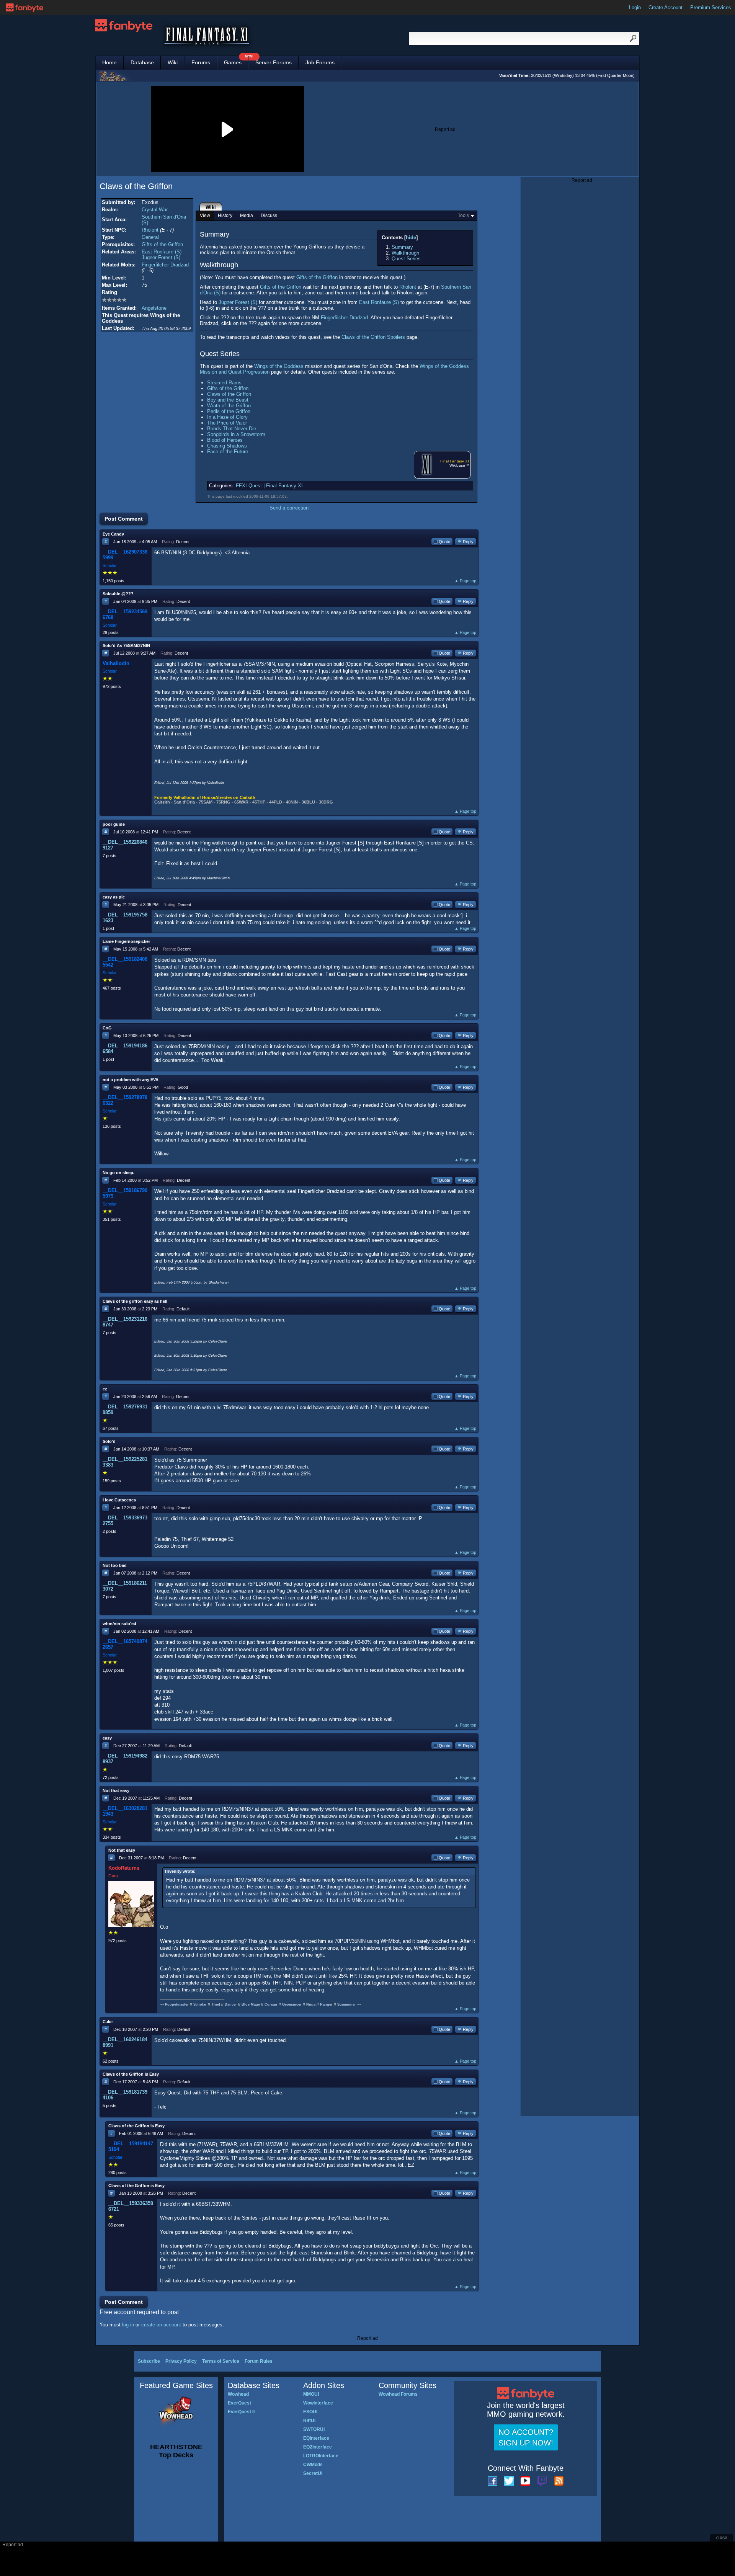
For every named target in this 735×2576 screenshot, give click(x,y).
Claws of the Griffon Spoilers (373, 337)
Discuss (269, 216)
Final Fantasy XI (455, 461)
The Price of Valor (227, 423)
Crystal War (155, 210)
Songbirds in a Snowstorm (236, 434)
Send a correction (289, 508)
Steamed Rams (224, 383)
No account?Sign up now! (526, 2437)
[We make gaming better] (24, 8)
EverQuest (239, 2403)
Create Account (666, 7)
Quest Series (406, 259)
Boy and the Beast (228, 400)
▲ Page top (465, 581)
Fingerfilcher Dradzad (165, 265)
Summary (402, 247)
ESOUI (310, 2412)
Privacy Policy (181, 2361)
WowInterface (318, 2403)
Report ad (445, 129)
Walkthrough (405, 253)
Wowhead (238, 2394)
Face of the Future (228, 452)
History (225, 216)
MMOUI (311, 2394)
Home (109, 62)
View (205, 216)
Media (247, 216)
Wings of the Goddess (279, 366)
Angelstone (154, 308)
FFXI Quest (249, 486)
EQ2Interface (318, 2447)
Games (236, 61)
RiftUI (309, 2421)
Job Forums (320, 62)
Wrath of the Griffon (229, 406)
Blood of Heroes (225, 440)
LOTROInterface (321, 2456)
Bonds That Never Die (232, 429)
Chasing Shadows (227, 446)
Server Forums (274, 62)
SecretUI (313, 2473)
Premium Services (711, 7)
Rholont (150, 230)
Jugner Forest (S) (161, 257)
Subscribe (149, 2361)
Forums (201, 62)
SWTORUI (314, 2429)
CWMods (313, 2465)
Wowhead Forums (398, 2394)
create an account (161, 2325)
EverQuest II (241, 2412)
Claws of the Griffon (229, 394)
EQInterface (316, 2438)
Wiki (173, 62)
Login (635, 7)
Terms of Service (221, 2361)
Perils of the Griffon (229, 411)
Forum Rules (259, 2361)
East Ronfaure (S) (162, 252)
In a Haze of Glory (227, 417)
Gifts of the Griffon (162, 244)
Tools (463, 216)
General (150, 237)
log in (128, 2325)
